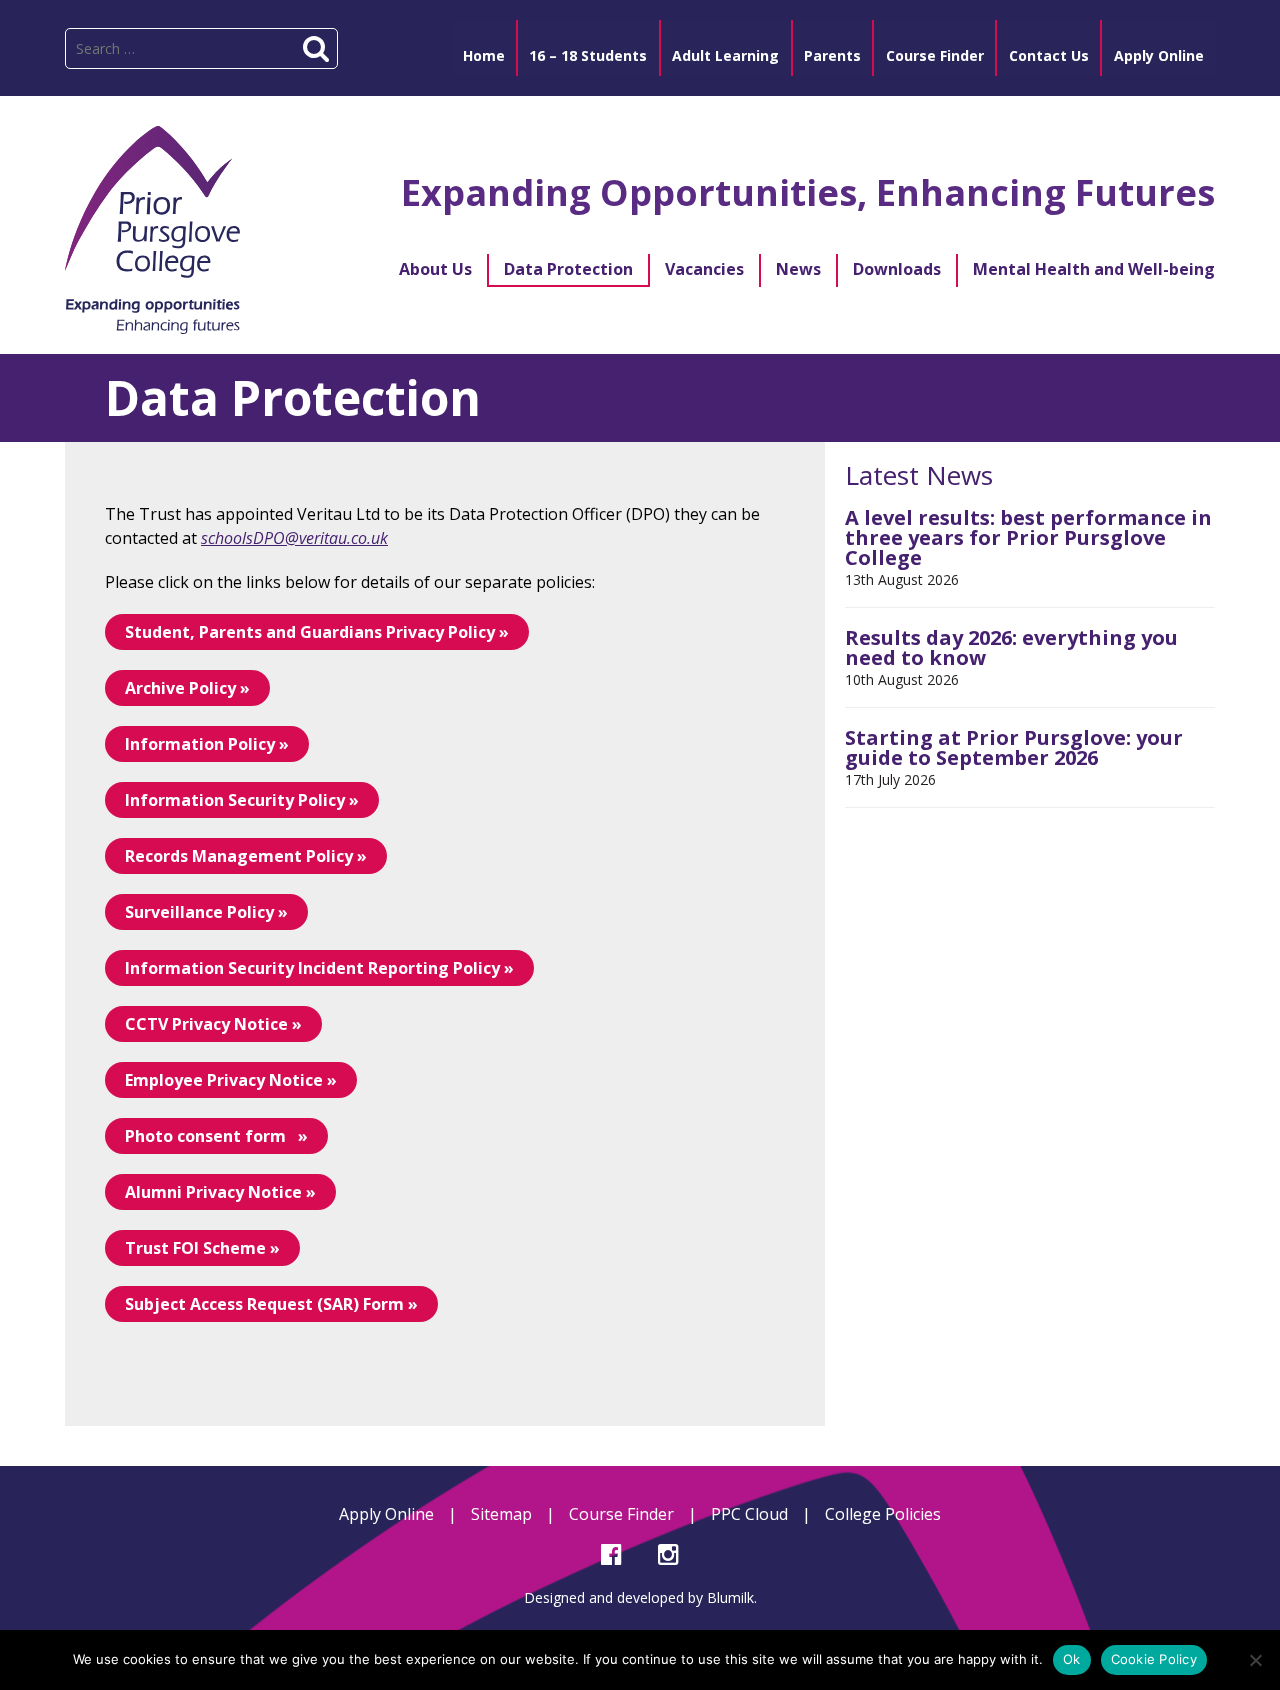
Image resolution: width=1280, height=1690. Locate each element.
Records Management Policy (239, 856)
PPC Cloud (749, 1514)
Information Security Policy (235, 800)
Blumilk (730, 1597)
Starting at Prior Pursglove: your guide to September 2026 (1014, 747)
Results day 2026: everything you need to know (1011, 647)
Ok (1072, 1659)
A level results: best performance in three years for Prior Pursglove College (1028, 537)
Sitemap (501, 1514)
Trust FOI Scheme (195, 1248)
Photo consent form (209, 1136)
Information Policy (202, 744)
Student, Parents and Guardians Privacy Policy (310, 632)
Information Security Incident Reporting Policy (312, 968)
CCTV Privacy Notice (206, 1024)
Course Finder (621, 1514)
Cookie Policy (1154, 1659)
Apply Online (386, 1514)
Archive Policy (180, 688)
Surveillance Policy (199, 912)
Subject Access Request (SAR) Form (264, 1304)
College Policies (883, 1514)
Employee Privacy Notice (224, 1080)
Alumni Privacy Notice (213, 1192)
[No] (1255, 1660)
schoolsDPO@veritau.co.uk (294, 538)
